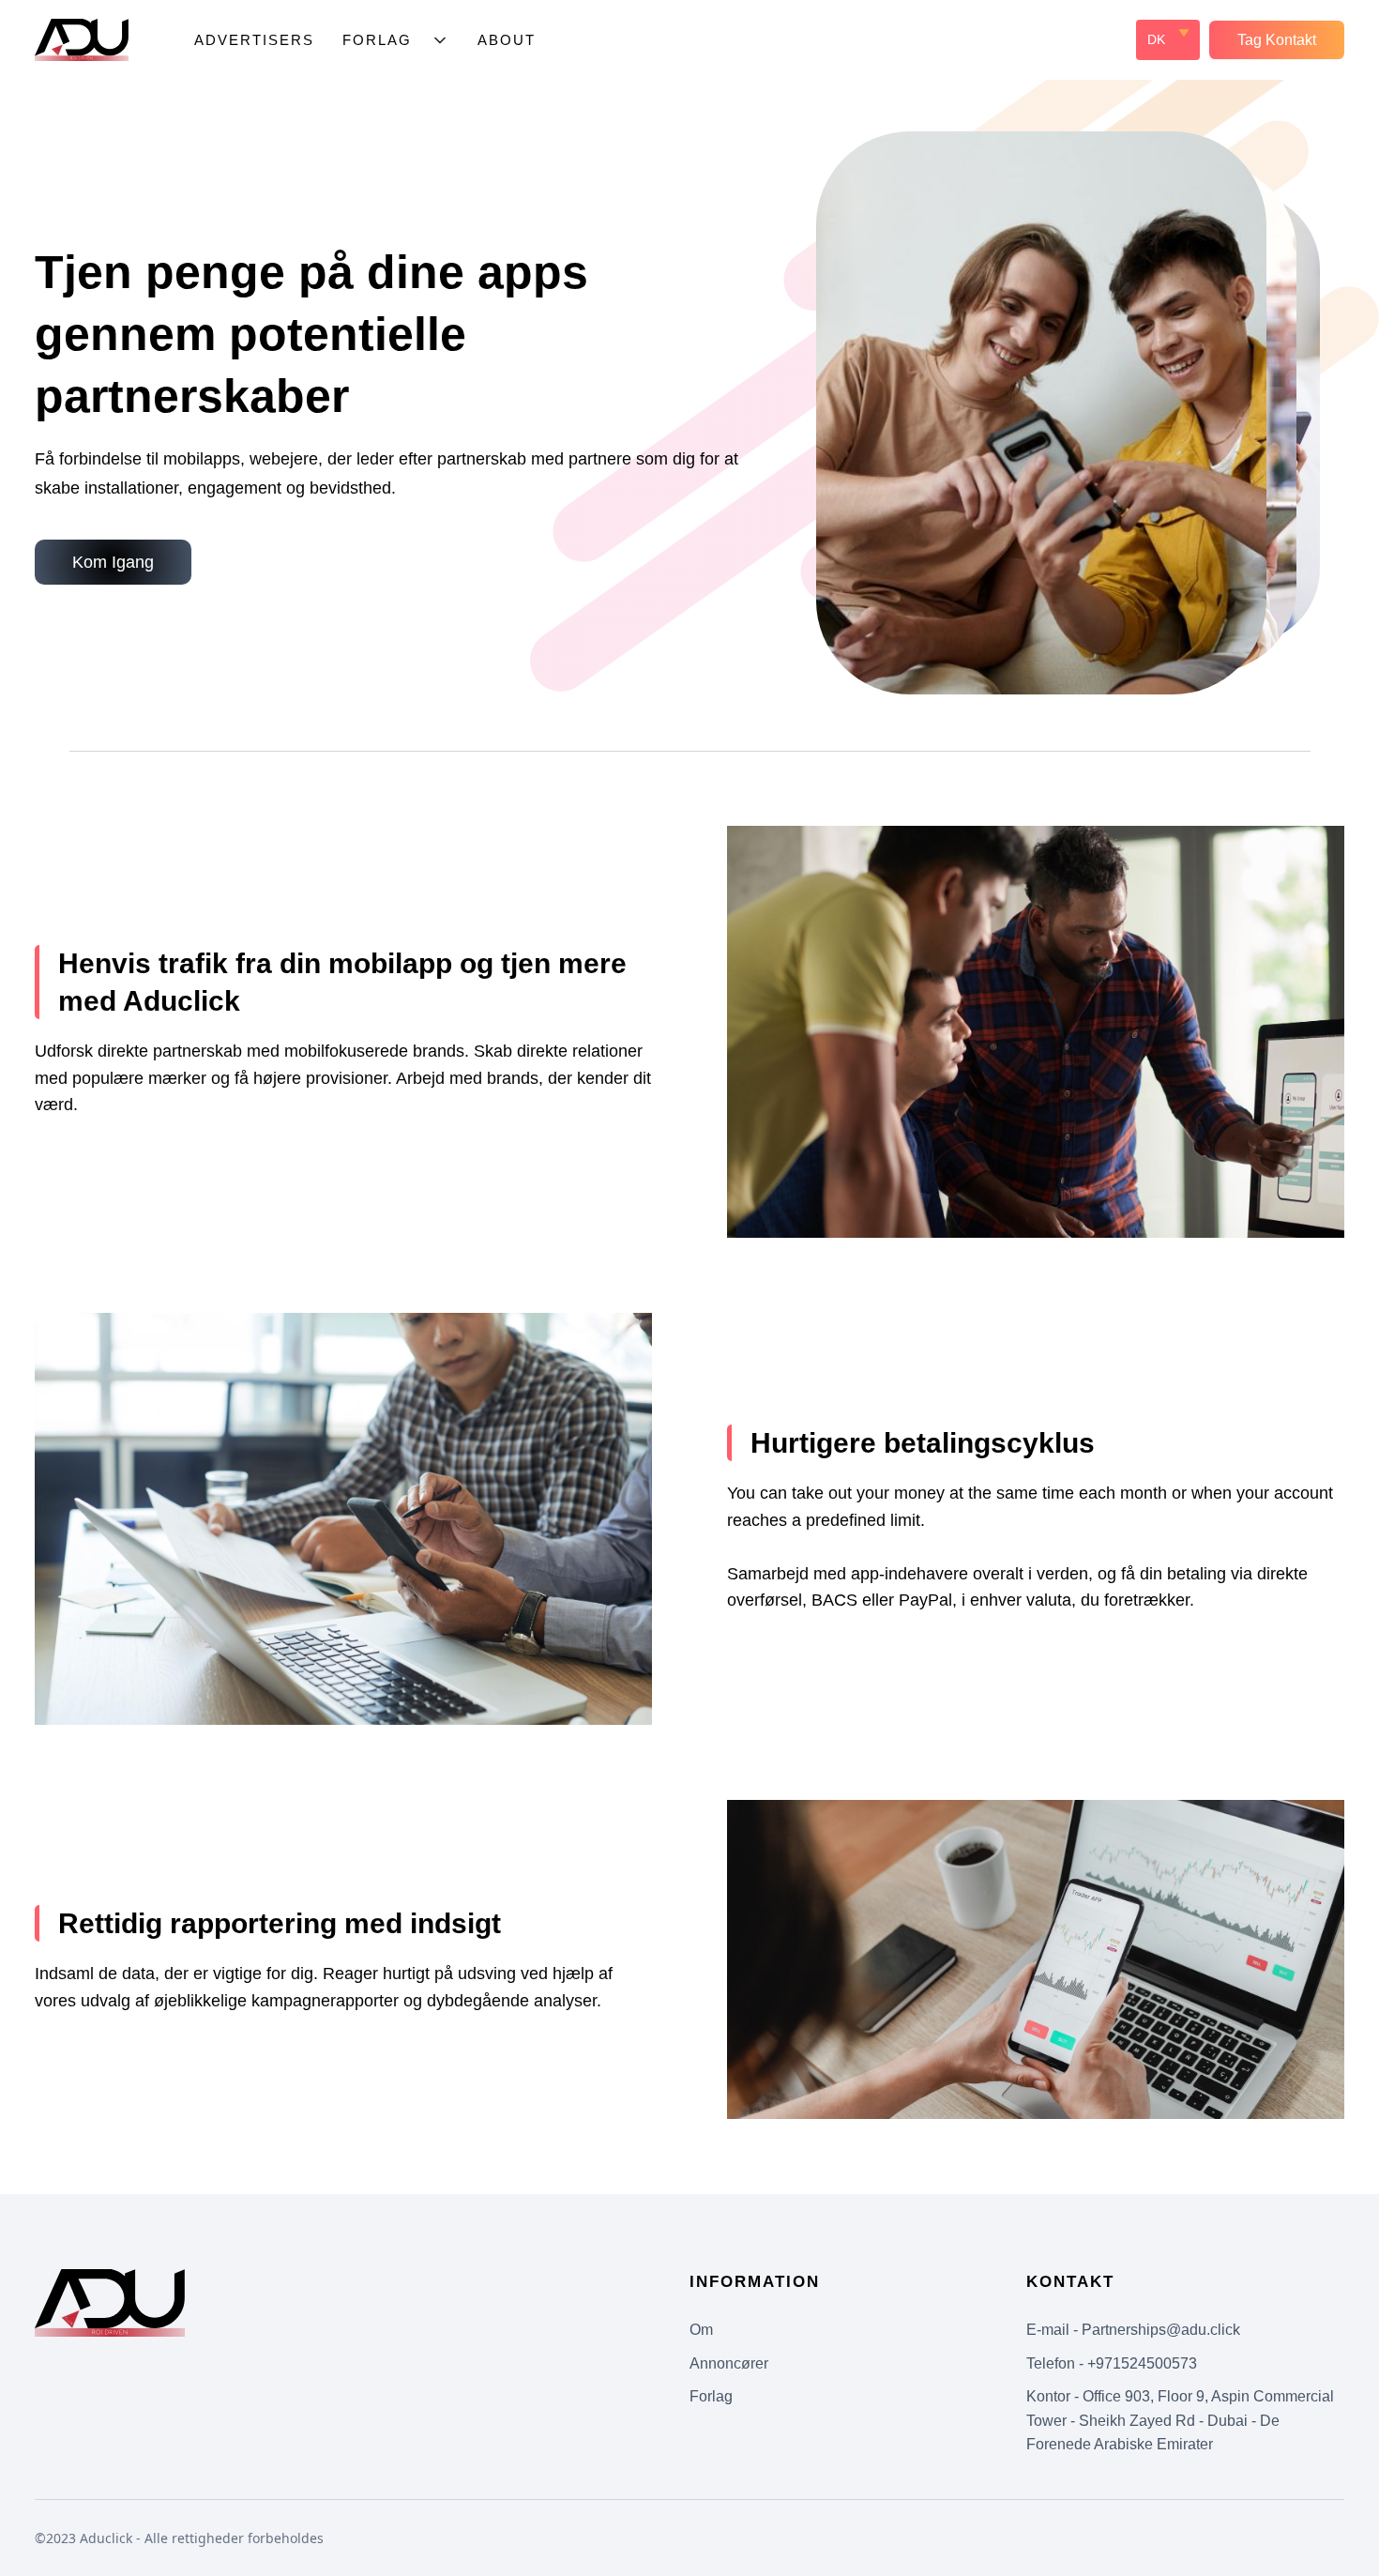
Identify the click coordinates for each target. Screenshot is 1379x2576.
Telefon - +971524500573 (1112, 2363)
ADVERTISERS (254, 40)
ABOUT (507, 40)
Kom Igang (113, 562)
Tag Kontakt (1277, 40)
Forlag (711, 2396)
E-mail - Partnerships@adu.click (1133, 2330)
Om (701, 2330)
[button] (396, 40)
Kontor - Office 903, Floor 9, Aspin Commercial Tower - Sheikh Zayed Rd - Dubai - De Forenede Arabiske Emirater (1180, 2420)
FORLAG (377, 40)
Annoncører (729, 2363)
